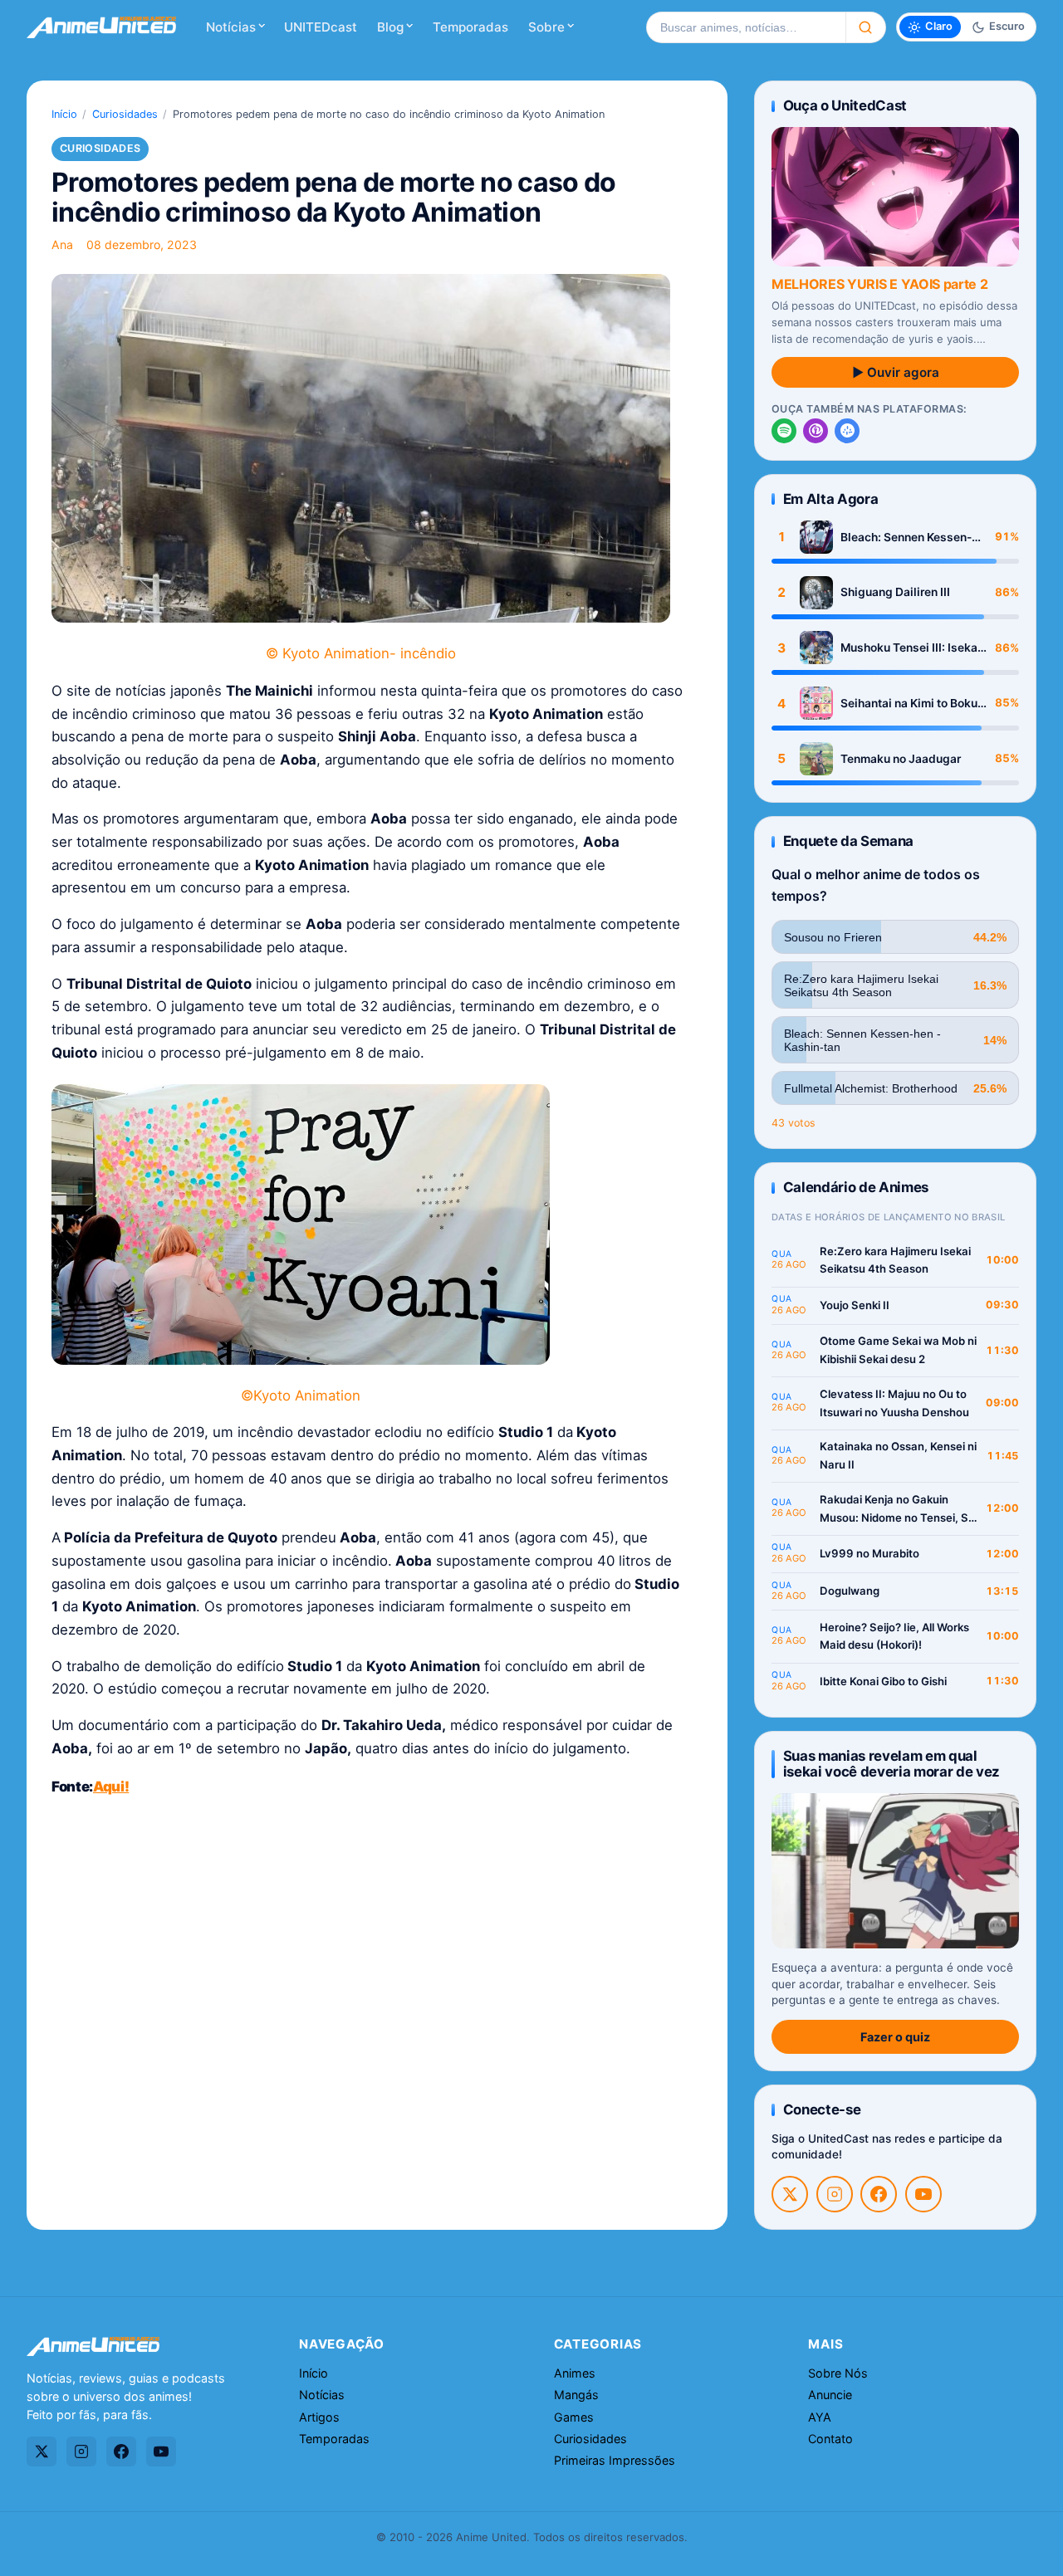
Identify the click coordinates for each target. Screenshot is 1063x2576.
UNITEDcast (321, 27)
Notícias (231, 27)
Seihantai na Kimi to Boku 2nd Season (909, 704)
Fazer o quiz (895, 2037)
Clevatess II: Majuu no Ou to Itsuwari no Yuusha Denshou (894, 1403)
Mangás (576, 2395)
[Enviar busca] (866, 27)
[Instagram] (835, 2194)
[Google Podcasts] (847, 431)
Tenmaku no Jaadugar (901, 759)
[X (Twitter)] (790, 2194)
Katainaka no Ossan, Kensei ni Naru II (898, 1455)
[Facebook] (879, 2194)
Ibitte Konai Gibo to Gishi (883, 1681)
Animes (575, 2373)
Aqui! (111, 1787)
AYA (820, 2417)
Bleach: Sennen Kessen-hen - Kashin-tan (906, 538)
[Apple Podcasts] (816, 431)
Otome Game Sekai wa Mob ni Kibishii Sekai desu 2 (898, 1350)
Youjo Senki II (855, 1305)
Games (574, 2417)
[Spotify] (784, 431)
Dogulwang (850, 1591)
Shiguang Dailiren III (895, 592)
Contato (830, 2439)
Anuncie (830, 2395)
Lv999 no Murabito (870, 1553)
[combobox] (746, 27)
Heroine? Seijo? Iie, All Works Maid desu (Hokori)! (894, 1636)
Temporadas (470, 27)
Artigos (319, 2417)
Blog (390, 27)
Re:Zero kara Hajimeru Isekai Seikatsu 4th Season (895, 1260)
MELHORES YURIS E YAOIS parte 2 (879, 284)
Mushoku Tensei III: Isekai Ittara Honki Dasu (911, 648)
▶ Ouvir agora (896, 372)
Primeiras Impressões (615, 2460)
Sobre (546, 27)
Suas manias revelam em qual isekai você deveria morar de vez (892, 1764)
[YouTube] (923, 2194)
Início (64, 114)
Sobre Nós (838, 2373)
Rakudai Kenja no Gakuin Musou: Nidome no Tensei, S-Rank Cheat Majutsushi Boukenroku (896, 1510)
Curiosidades (125, 114)
